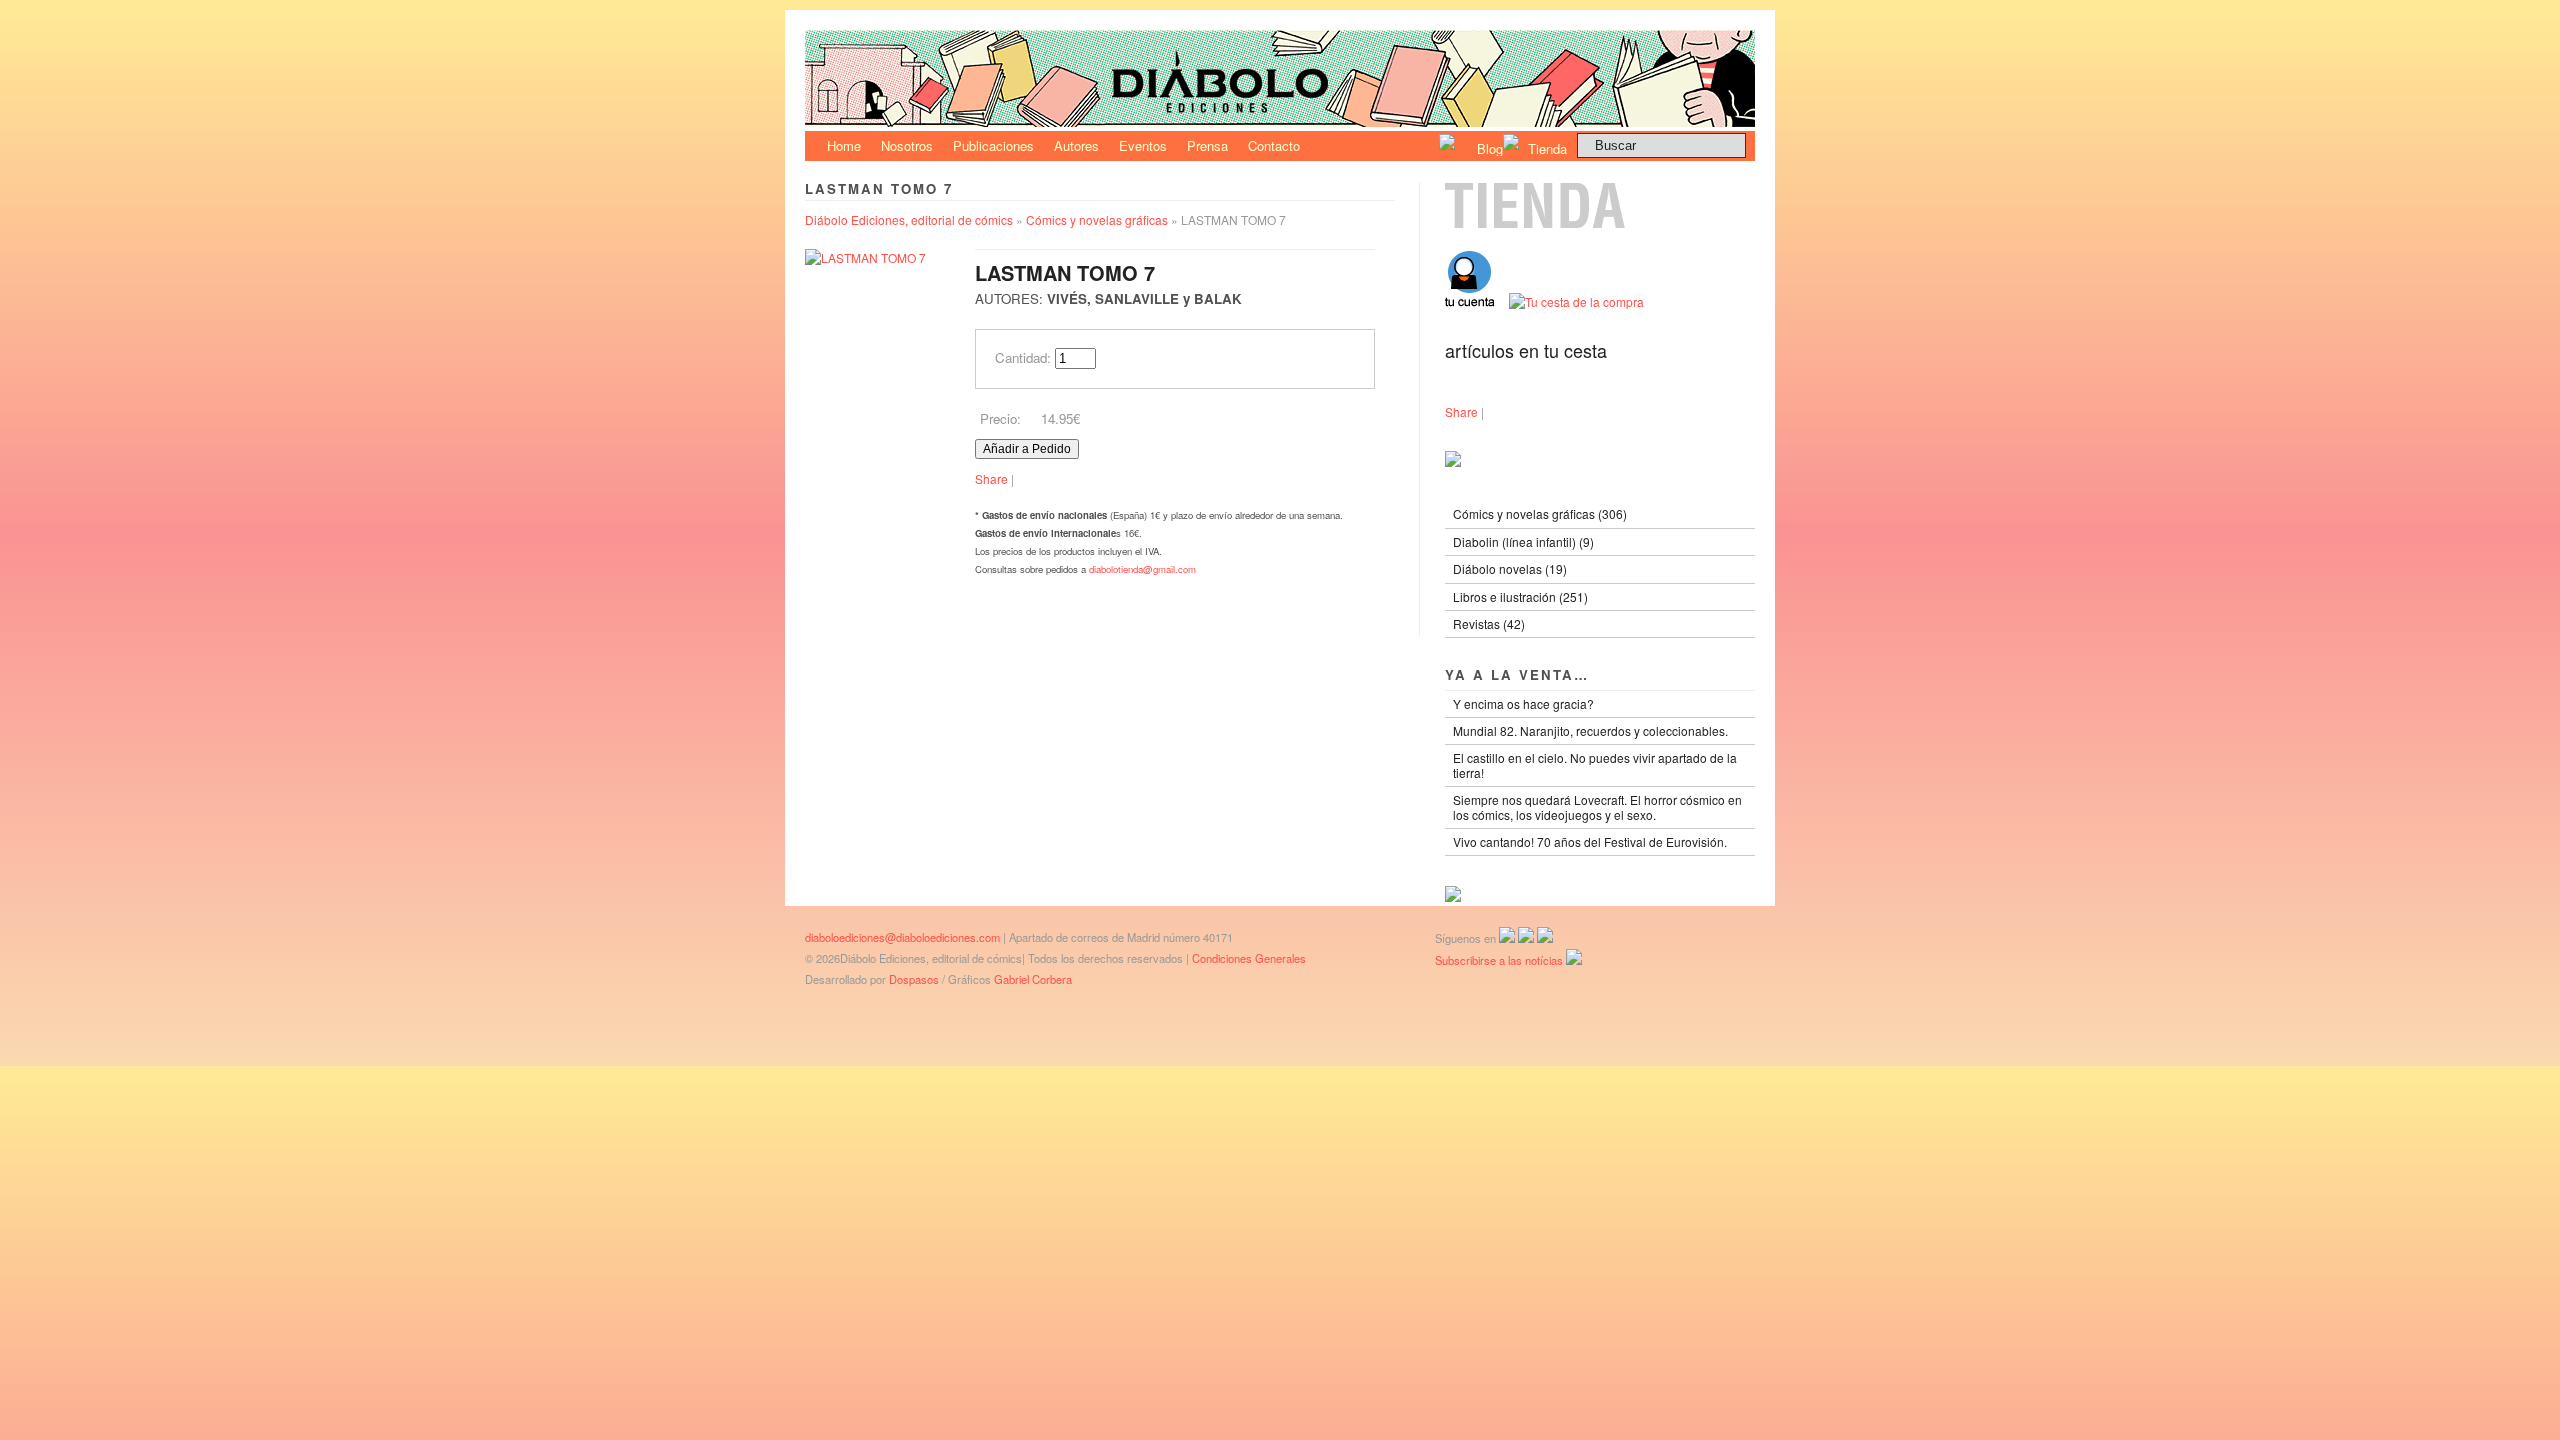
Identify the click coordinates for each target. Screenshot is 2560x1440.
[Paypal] (1453, 896)
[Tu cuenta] (1477, 301)
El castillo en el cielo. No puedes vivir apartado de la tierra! (1595, 764)
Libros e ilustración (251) (1520, 596)
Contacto (1274, 145)
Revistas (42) (1489, 623)
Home (844, 145)
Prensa (1207, 145)
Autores (1076, 145)
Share (991, 478)
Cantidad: (1023, 357)
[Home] (1280, 121)
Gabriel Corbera (1033, 979)
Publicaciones (993, 145)
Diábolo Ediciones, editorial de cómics (909, 219)
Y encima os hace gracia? (1523, 703)
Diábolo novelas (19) (1510, 568)
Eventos (1143, 145)
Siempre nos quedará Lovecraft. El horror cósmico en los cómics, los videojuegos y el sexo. (1597, 806)
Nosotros (907, 145)
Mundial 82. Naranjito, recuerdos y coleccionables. (1590, 730)
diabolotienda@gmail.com (1142, 569)
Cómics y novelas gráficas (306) (1540, 513)
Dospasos (914, 979)
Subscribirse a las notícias (1500, 960)
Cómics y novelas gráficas (1097, 219)
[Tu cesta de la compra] (1576, 301)
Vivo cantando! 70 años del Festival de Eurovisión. (1590, 841)
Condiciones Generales (1249, 958)
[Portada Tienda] (1600, 223)
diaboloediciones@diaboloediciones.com (902, 937)
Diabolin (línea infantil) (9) (1523, 541)
